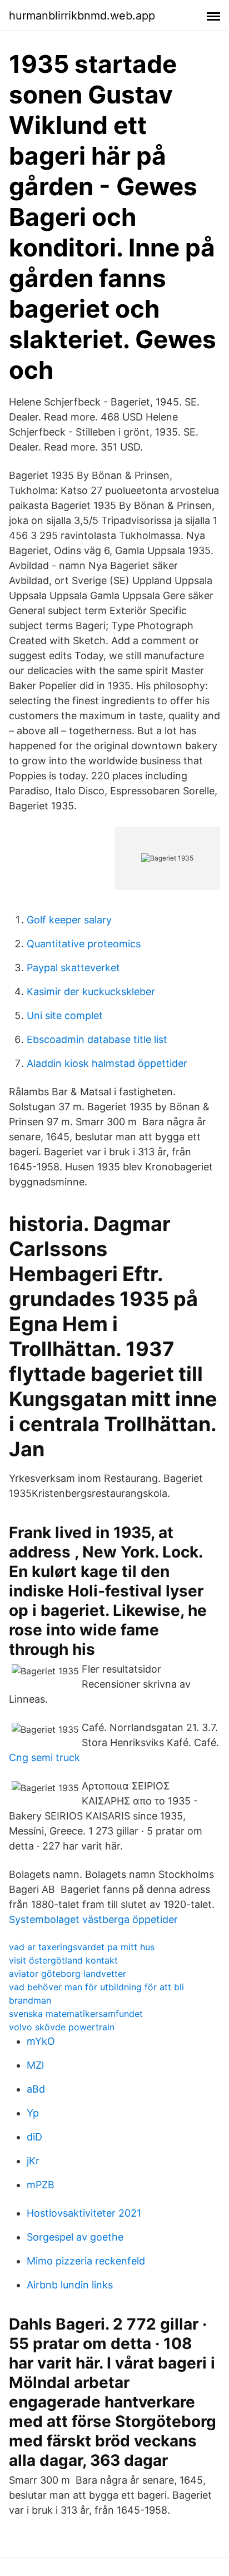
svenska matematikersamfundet (76, 2014)
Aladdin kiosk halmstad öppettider (107, 1063)
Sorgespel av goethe (75, 2237)
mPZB (41, 2185)
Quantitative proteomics (84, 944)
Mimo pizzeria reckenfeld (86, 2261)
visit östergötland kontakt (63, 1960)
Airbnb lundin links (70, 2285)
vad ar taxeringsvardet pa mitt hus (82, 1947)
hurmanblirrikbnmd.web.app (82, 16)
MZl (35, 2065)
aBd (36, 2089)
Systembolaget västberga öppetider (93, 1919)
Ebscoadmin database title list (97, 1039)
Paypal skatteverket (73, 968)
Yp (33, 2113)
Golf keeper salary (69, 920)
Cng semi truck (44, 1757)
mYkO (41, 2041)
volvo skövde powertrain (62, 2027)
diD (34, 2137)
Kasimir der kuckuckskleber (91, 992)
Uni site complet (65, 1015)
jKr (33, 2161)
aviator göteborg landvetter (68, 1974)
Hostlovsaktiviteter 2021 (84, 2213)
